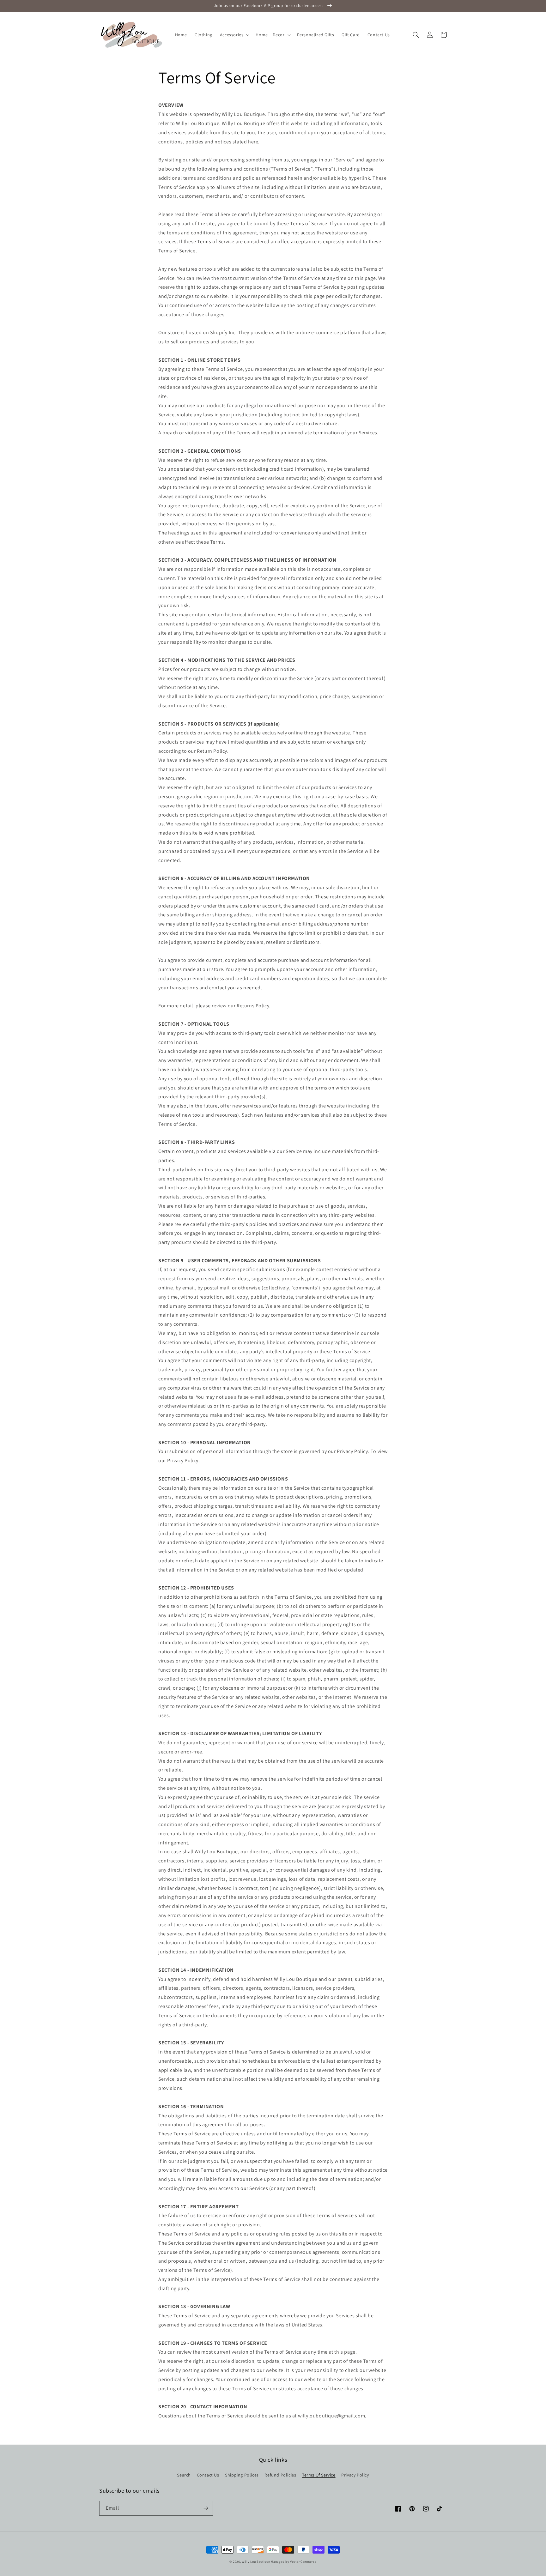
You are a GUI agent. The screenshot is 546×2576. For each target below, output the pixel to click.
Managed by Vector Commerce (294, 2562)
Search (184, 2475)
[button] (234, 35)
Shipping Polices (242, 2475)
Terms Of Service (319, 2475)
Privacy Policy (355, 2475)
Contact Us (208, 2475)
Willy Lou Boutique (256, 2562)
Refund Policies (280, 2475)
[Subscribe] (206, 2508)
